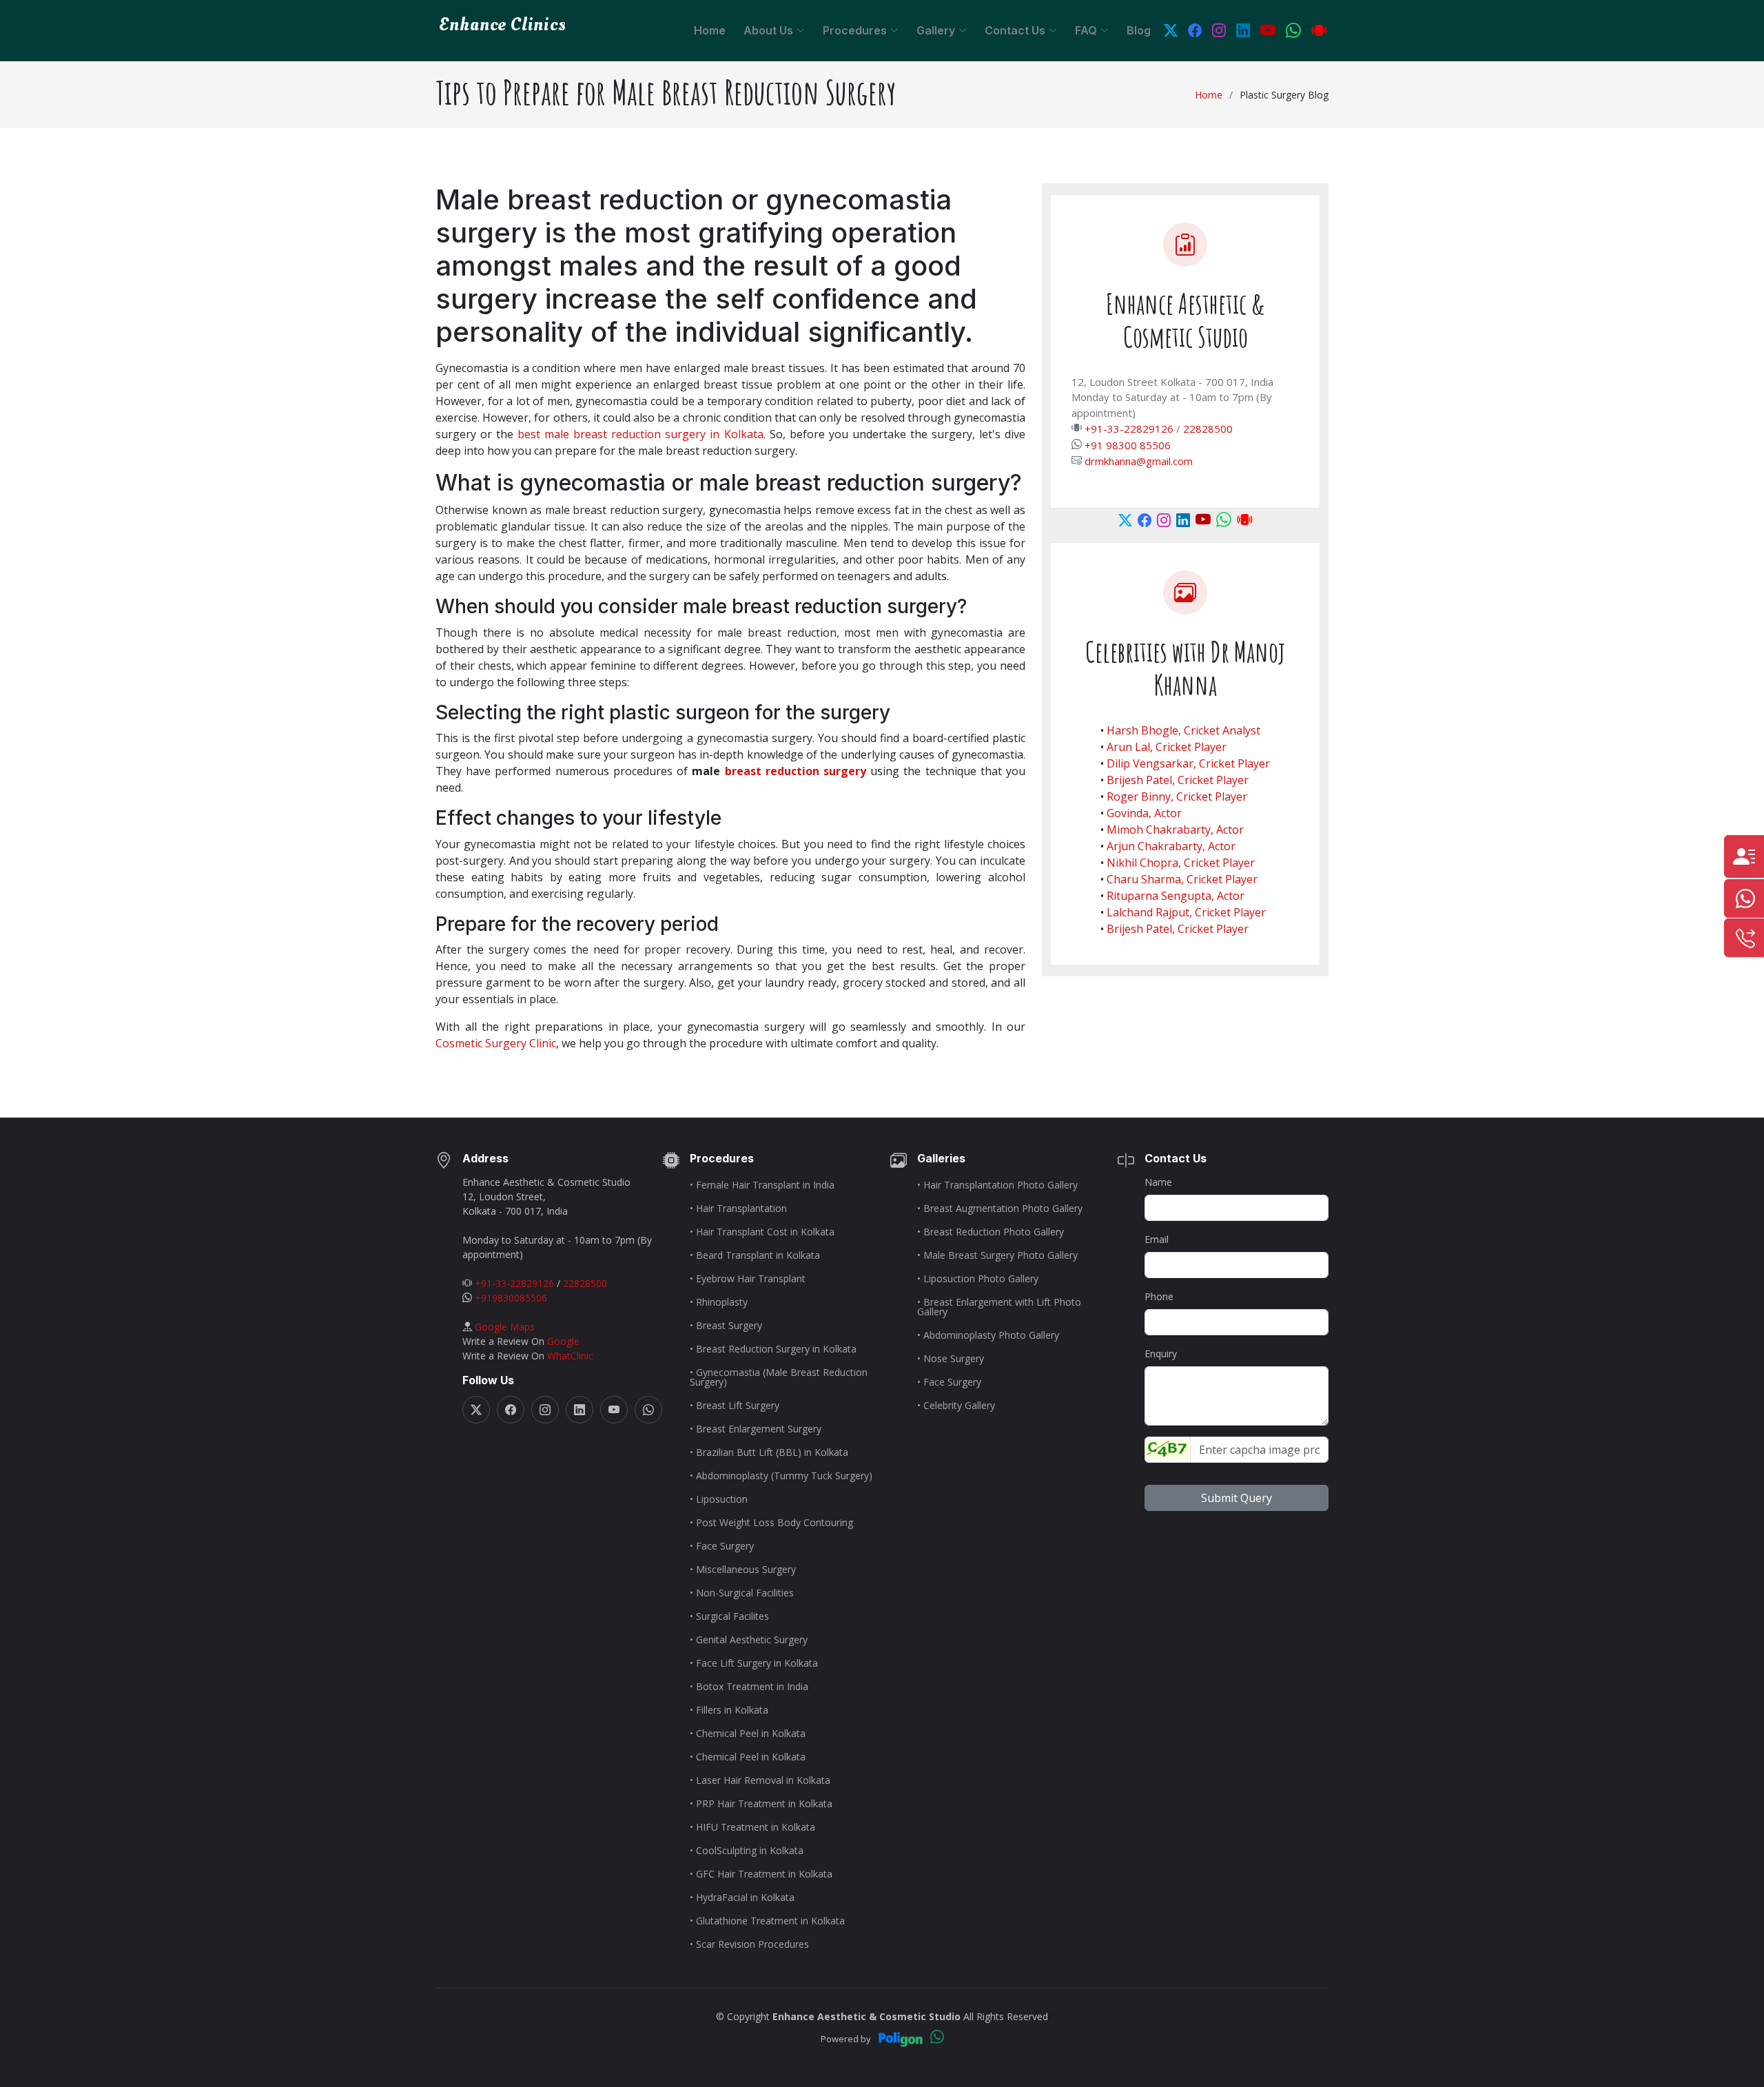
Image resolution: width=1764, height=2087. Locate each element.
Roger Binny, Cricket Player (1177, 796)
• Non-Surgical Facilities (742, 1593)
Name (1158, 1182)
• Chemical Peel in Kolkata (748, 1734)
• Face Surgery (722, 1546)
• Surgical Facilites (729, 1616)
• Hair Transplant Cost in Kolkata (762, 1232)
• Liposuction (719, 1499)
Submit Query (1237, 1498)
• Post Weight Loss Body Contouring (771, 1523)
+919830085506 (511, 1298)
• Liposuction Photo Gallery (978, 1279)
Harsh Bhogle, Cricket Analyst (1183, 730)
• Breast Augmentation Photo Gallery (1000, 1209)
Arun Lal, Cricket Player (1167, 747)
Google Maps (505, 1327)
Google (563, 1341)
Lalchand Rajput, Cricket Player (1186, 912)
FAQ (1086, 30)
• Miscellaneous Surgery (743, 1570)
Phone (1159, 1296)
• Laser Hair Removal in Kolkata (760, 1780)
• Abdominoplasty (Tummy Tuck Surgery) (781, 1476)
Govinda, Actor (1144, 813)
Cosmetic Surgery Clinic (496, 1043)
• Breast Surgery (726, 1326)
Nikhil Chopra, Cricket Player (1181, 863)
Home (710, 30)
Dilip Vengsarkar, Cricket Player (1188, 763)
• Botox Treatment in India (749, 1687)
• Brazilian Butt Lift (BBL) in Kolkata (769, 1452)
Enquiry (1161, 1354)
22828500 (1208, 429)
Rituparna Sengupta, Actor (1176, 896)
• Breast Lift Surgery (735, 1406)
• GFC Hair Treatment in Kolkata (761, 1874)
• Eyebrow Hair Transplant (748, 1279)
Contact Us (1015, 30)
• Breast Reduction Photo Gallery (991, 1232)
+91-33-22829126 (1129, 429)
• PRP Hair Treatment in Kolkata (761, 1804)
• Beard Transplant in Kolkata (755, 1255)
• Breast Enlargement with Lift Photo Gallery (999, 1307)
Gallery (936, 30)
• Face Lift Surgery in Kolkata (754, 1663)
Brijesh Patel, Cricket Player (1178, 780)
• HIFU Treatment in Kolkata (752, 1827)
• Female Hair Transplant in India (762, 1185)
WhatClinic (570, 1356)
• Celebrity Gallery (956, 1406)
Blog (1139, 30)
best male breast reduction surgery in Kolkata (640, 434)
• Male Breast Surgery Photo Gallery (997, 1255)
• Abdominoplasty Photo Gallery (988, 1335)
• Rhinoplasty (719, 1302)
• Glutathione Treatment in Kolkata (767, 1921)
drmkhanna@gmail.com (1139, 461)
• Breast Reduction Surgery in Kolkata (773, 1349)
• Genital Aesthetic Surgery (749, 1640)
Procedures (855, 30)
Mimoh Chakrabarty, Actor (1175, 830)
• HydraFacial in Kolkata (742, 1898)
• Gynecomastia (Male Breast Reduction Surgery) (779, 1377)
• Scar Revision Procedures (749, 1944)
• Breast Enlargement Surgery (756, 1429)
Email (1157, 1239)
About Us (768, 30)
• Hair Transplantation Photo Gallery (997, 1185)
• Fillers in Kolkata (729, 1710)
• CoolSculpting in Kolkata (747, 1851)
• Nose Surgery (951, 1359)
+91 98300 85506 (1128, 445)
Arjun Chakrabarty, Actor (1171, 846)
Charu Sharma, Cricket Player (1182, 879)
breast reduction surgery (796, 771)
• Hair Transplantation (738, 1209)
